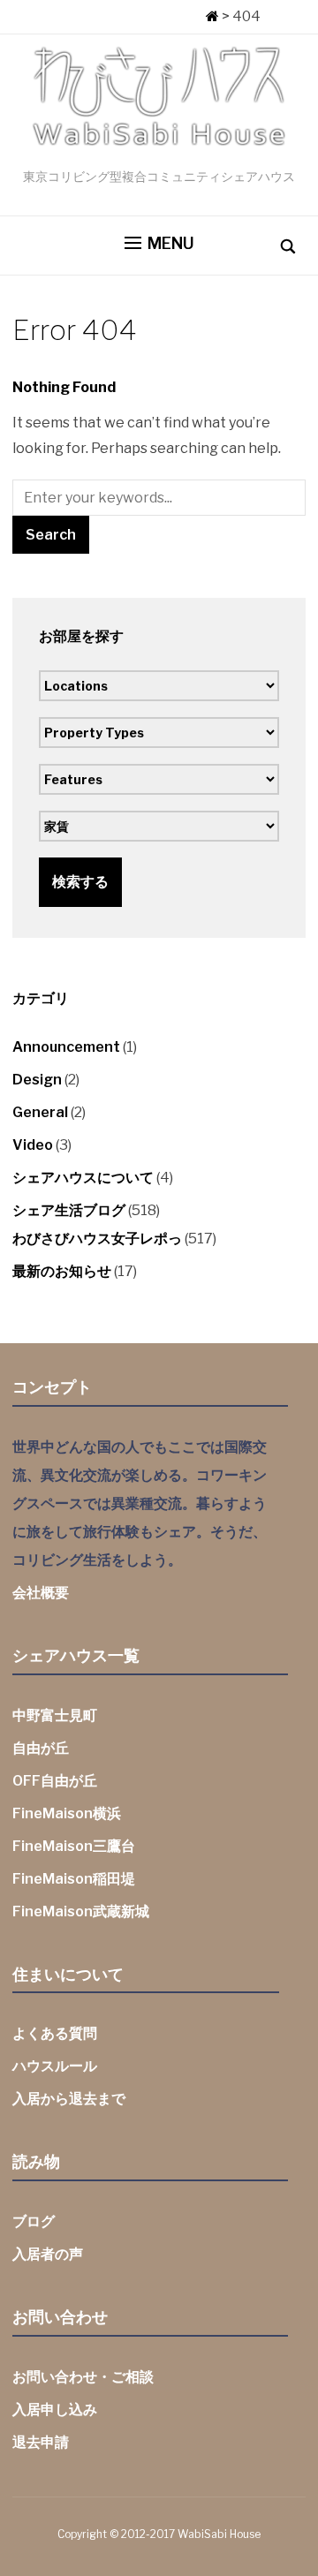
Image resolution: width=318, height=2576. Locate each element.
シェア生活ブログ (69, 1210)
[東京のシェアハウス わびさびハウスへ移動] (212, 16)
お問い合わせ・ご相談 (83, 2377)
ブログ (34, 2221)
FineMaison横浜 (67, 1813)
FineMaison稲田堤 (74, 1879)
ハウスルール (55, 2066)
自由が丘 (41, 1748)
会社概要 (41, 1593)
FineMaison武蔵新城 (81, 1911)
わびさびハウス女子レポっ (97, 1239)
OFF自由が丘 (55, 1781)
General (40, 1112)
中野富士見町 (55, 1715)
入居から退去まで (69, 2099)
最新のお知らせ (62, 1271)
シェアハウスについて (83, 1178)
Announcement (66, 1047)
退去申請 (41, 2442)
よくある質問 (55, 2033)
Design (37, 1080)
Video (33, 1145)
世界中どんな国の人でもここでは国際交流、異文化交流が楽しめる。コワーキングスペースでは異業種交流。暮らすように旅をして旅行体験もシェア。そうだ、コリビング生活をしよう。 (140, 1503)
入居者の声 (48, 2254)
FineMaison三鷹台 (74, 1846)
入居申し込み (55, 2410)
